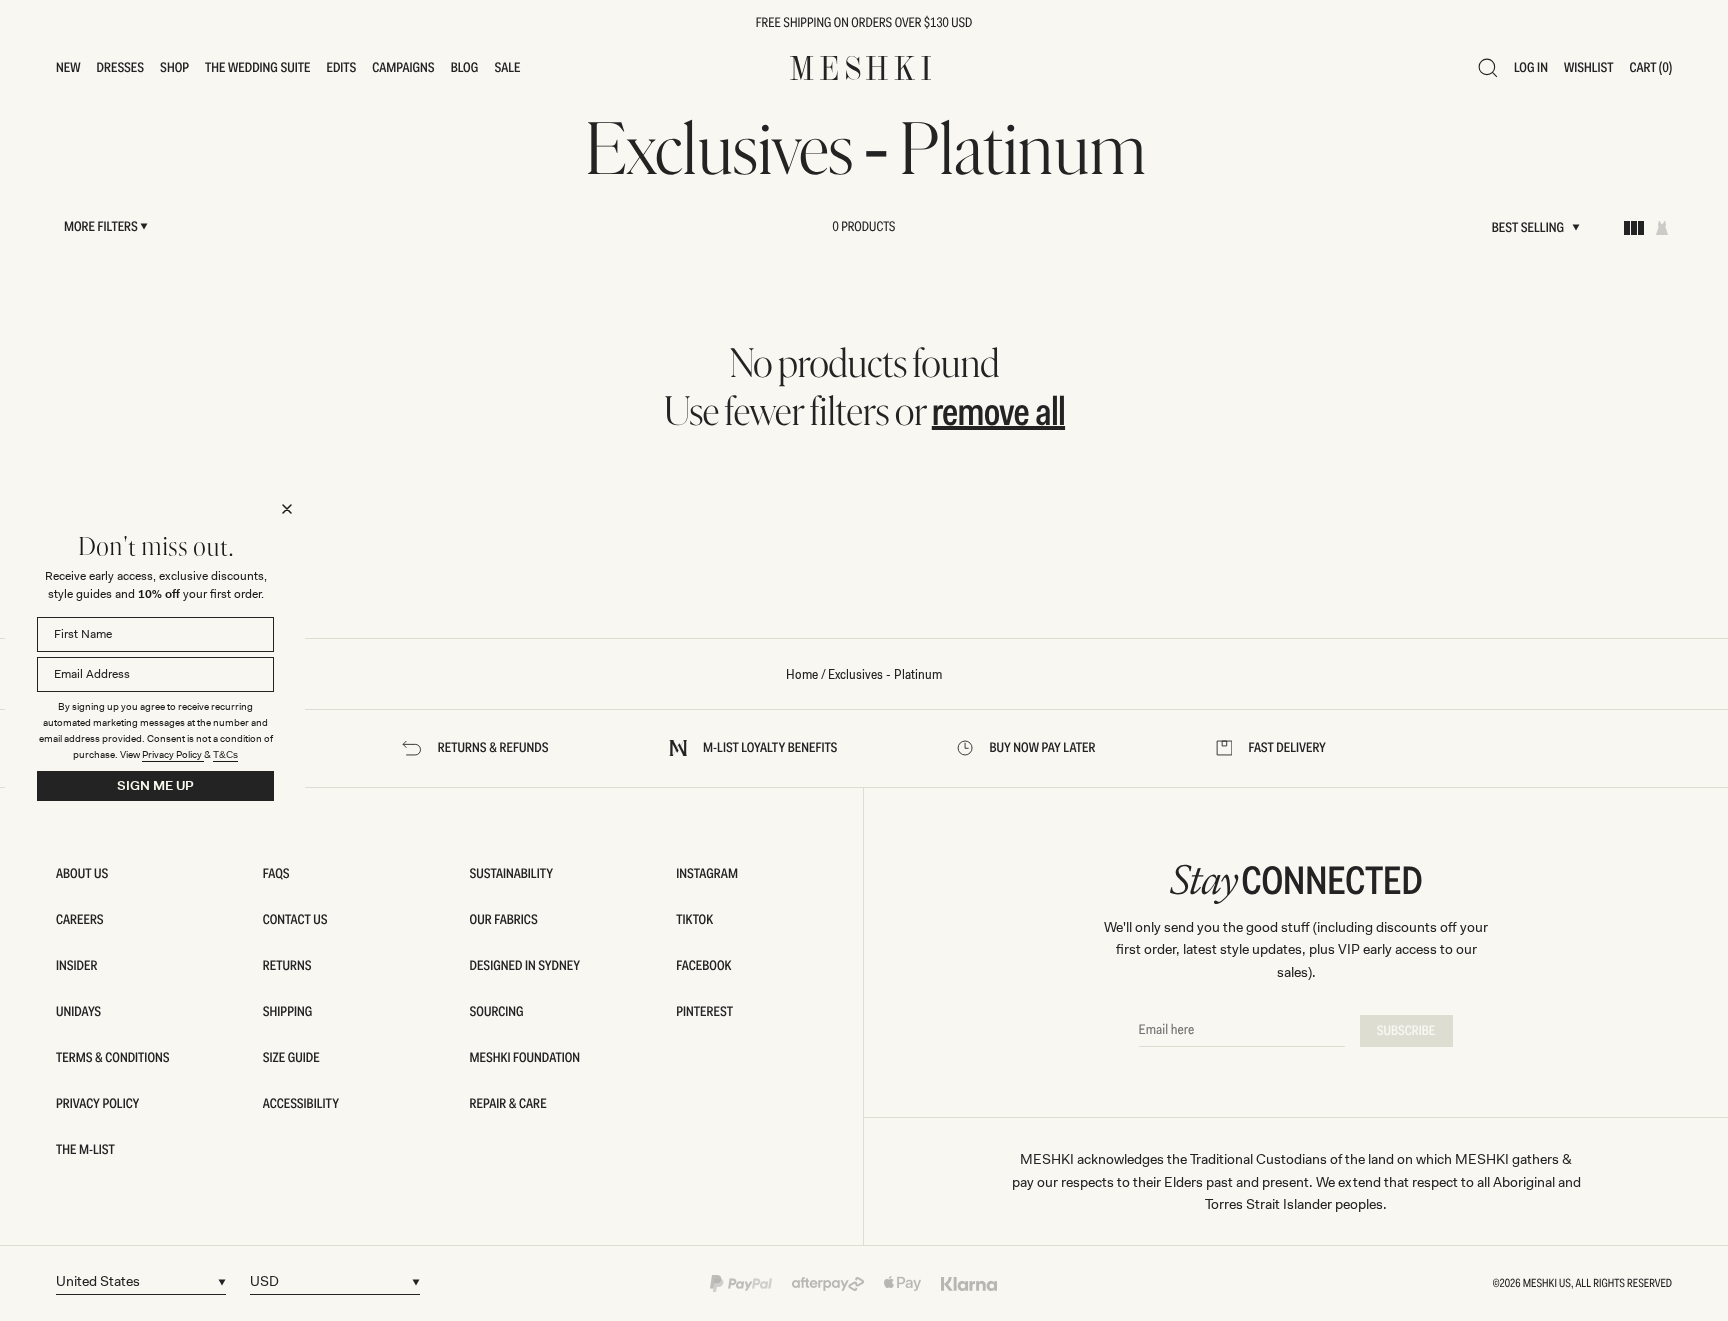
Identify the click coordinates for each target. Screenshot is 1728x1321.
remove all (998, 411)
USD (264, 1281)
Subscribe (1406, 1031)
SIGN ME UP (155, 785)
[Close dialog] (287, 509)
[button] (68, 68)
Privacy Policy (173, 754)
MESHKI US (1547, 1283)
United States (98, 1281)
